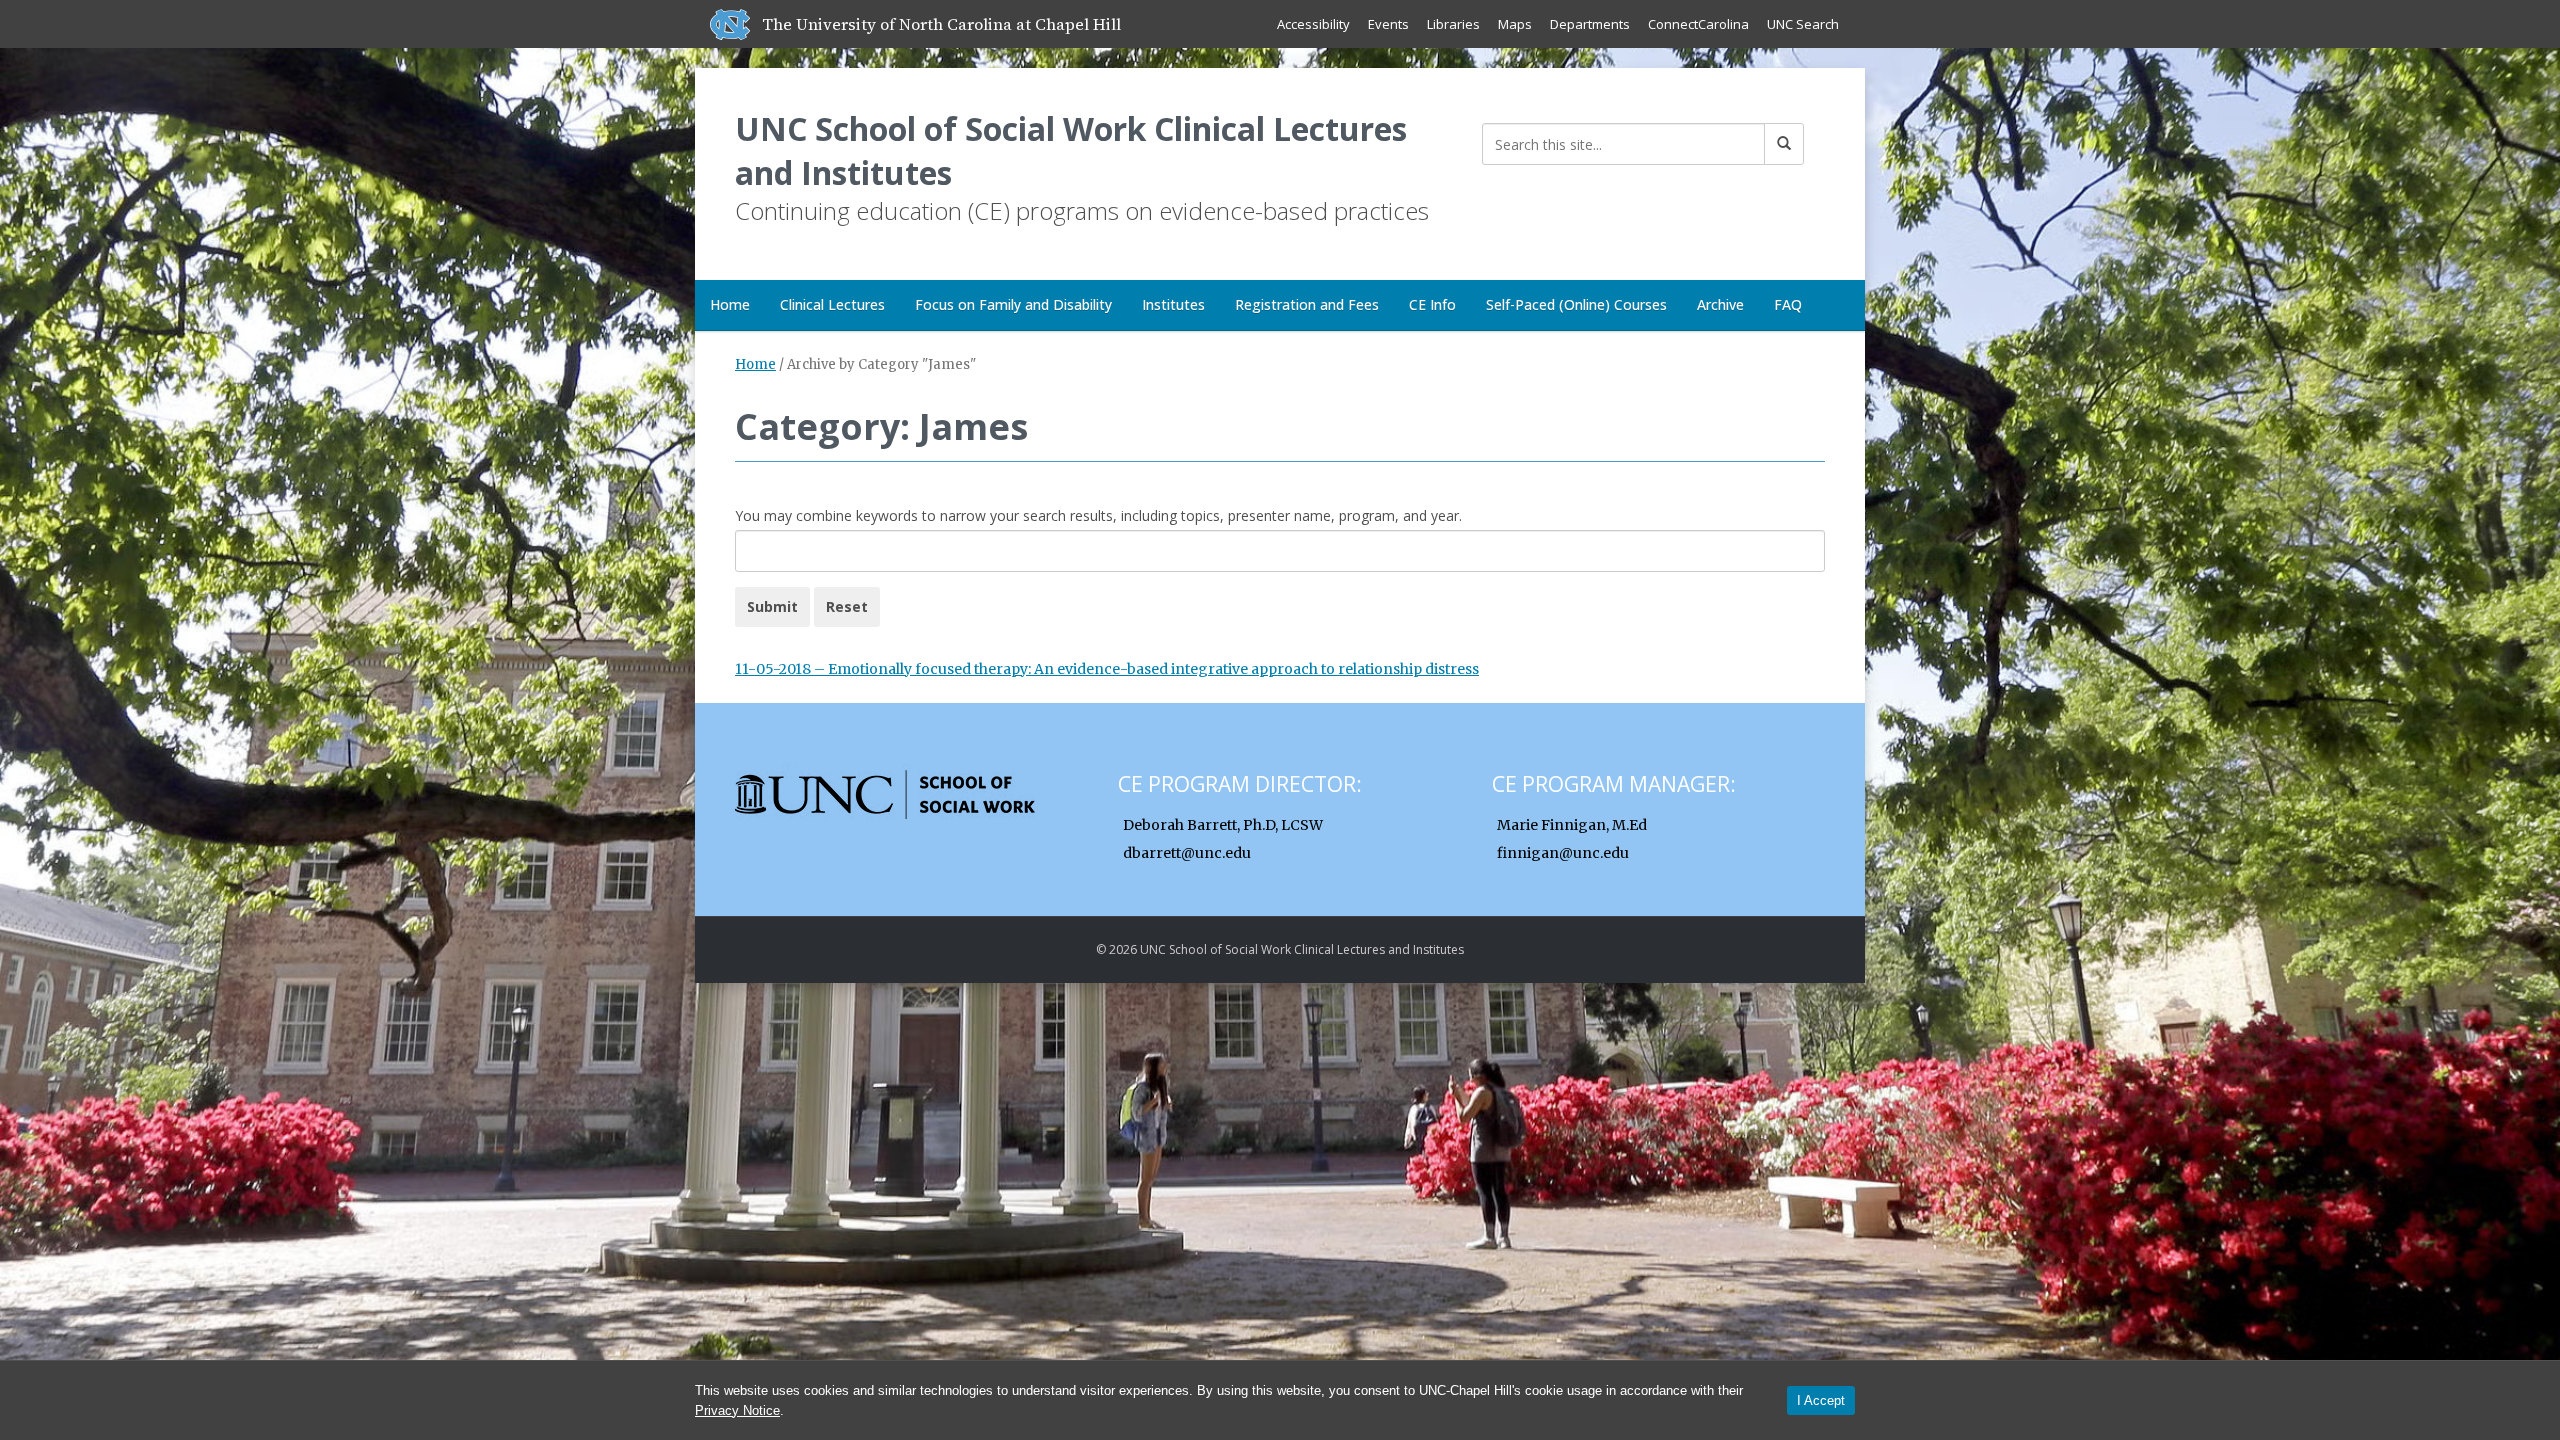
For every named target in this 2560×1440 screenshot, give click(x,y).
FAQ (1788, 304)
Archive (1720, 304)
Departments (1590, 24)
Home (730, 304)
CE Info (1432, 304)
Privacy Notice (737, 1410)
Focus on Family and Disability (1013, 304)
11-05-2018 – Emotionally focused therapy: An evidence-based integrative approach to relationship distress (1107, 669)
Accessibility (1313, 24)
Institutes (1173, 304)
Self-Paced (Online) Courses (1576, 304)
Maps (1515, 24)
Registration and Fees (1307, 304)
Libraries (1453, 24)
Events (1388, 24)
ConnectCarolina (1698, 24)
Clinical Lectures (832, 304)
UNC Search (1803, 24)
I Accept (1821, 1400)
